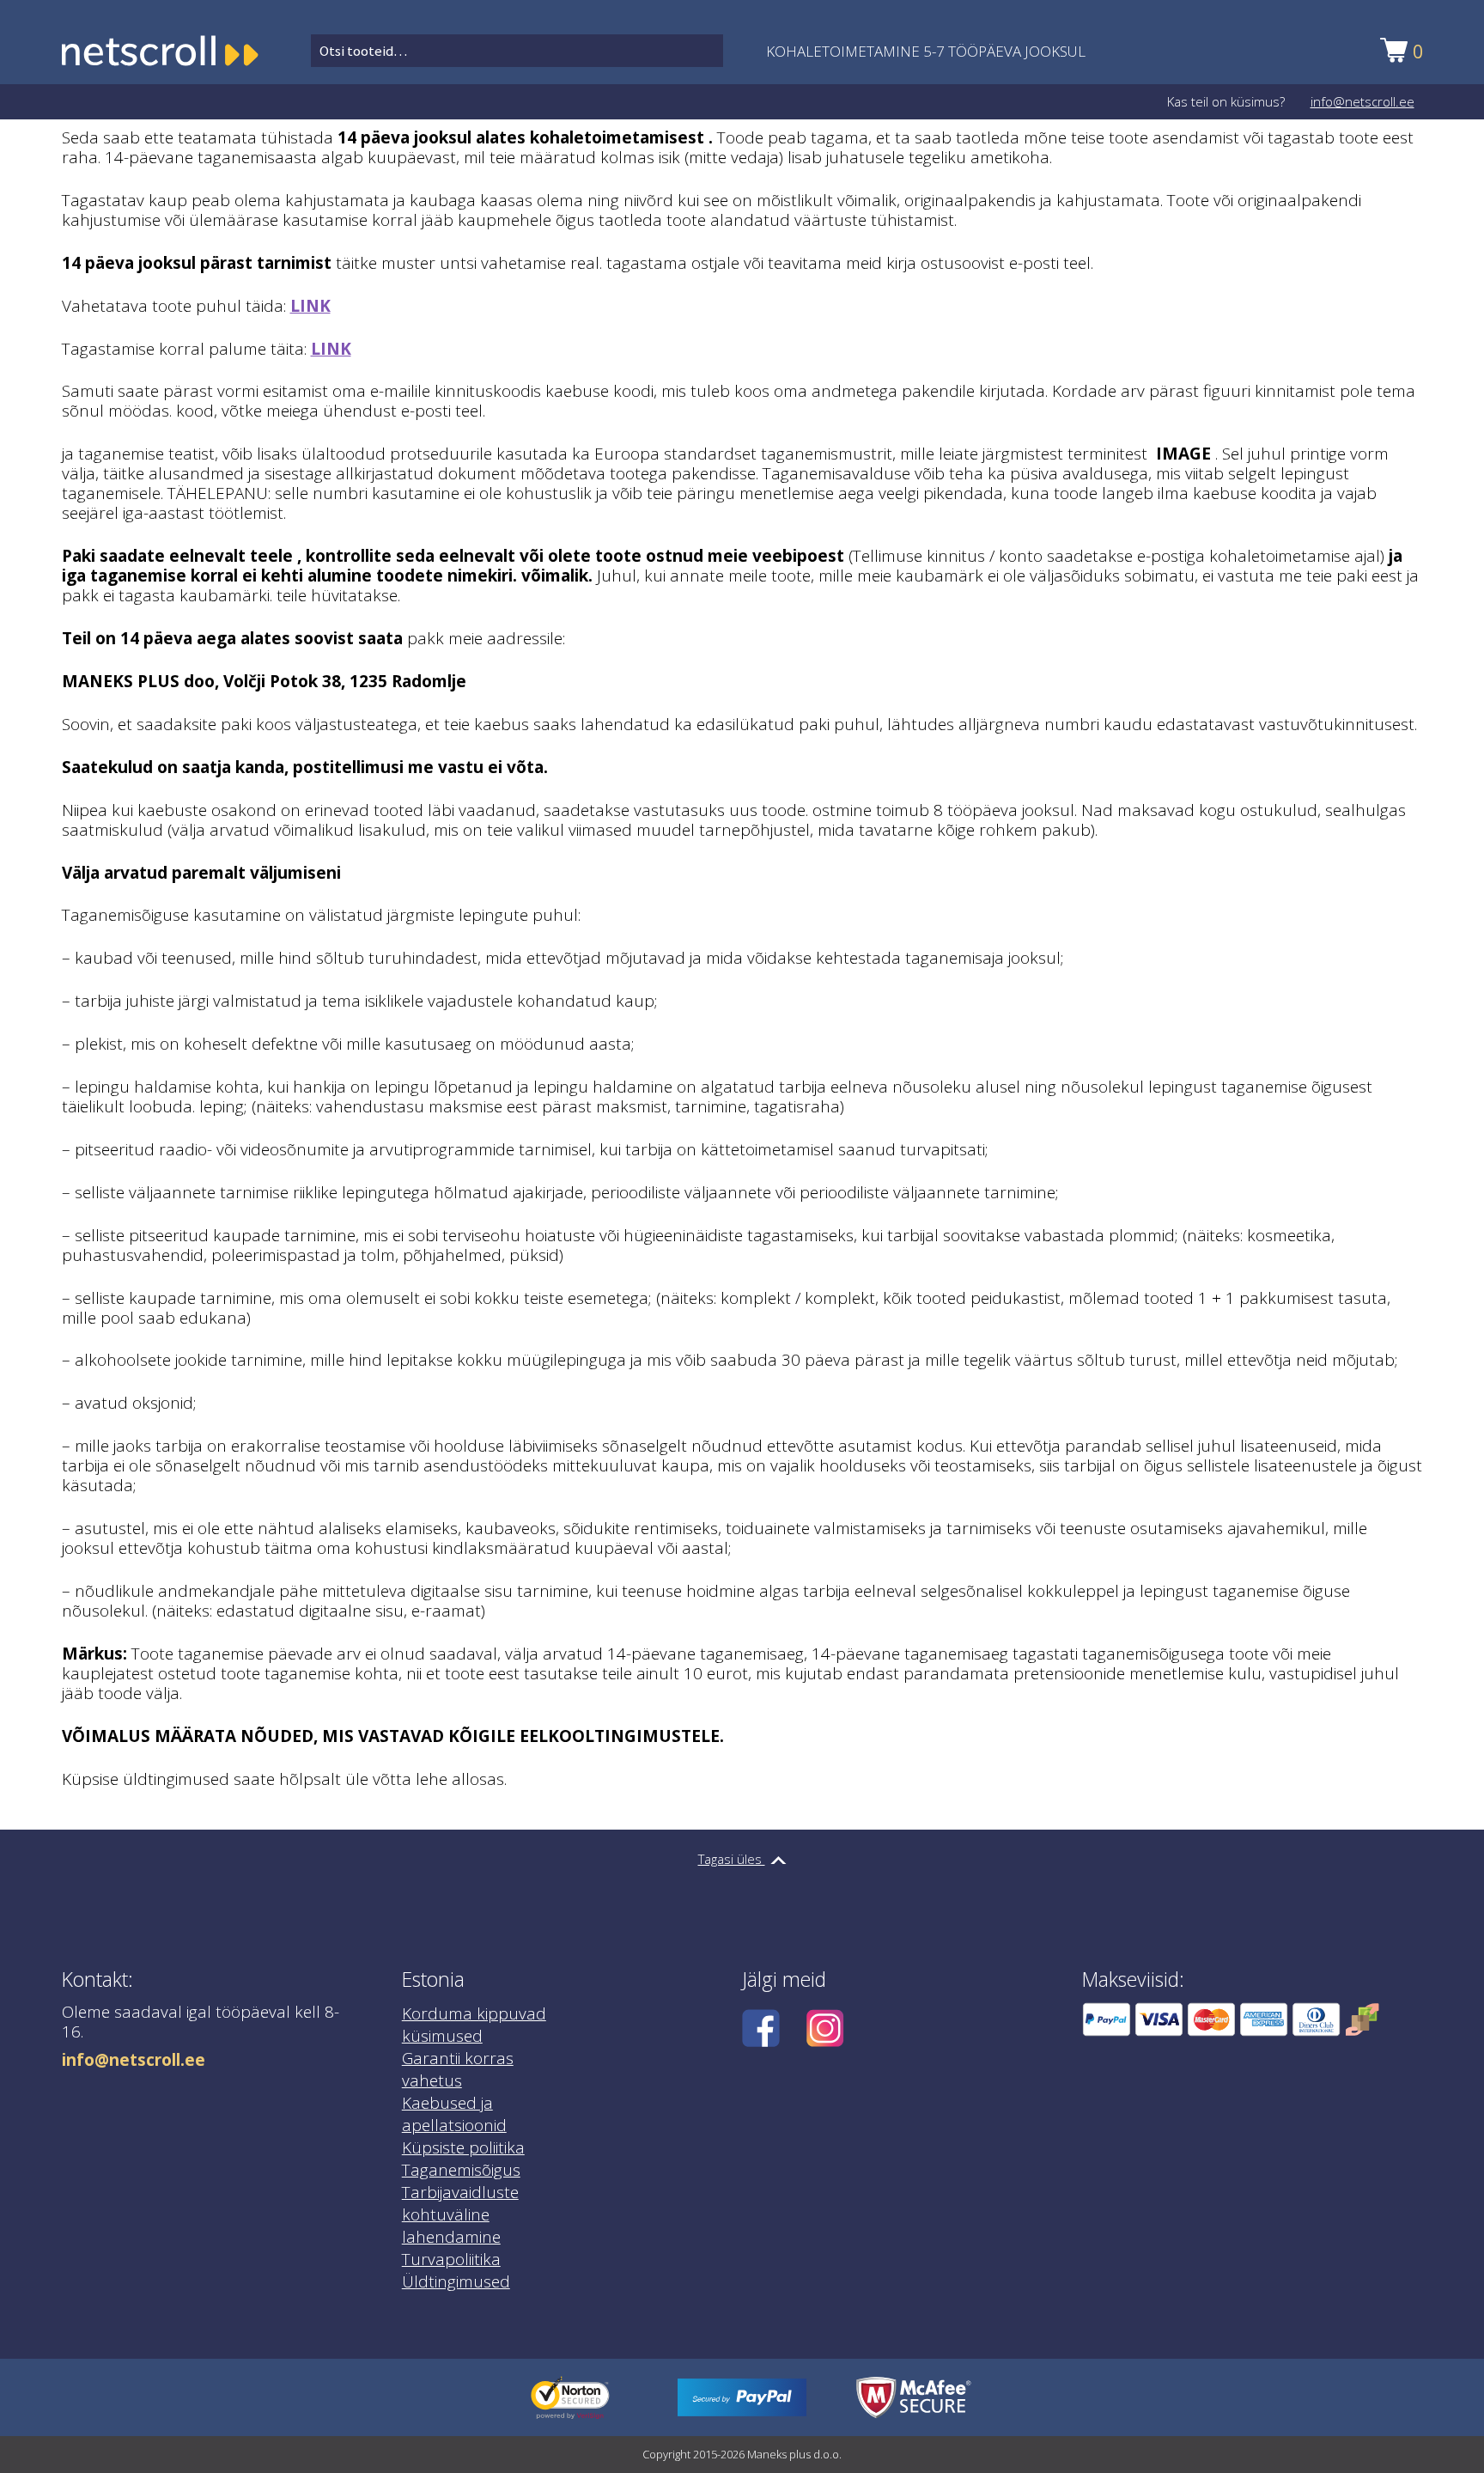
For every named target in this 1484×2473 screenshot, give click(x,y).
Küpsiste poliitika (463, 2147)
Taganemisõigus (461, 2170)
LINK (310, 306)
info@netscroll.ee (1362, 101)
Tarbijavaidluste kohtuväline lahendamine (460, 2214)
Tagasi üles (732, 1859)
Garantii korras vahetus (458, 2069)
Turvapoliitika (451, 2259)
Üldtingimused (456, 2281)
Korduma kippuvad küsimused (474, 2025)
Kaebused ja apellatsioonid (454, 2114)
